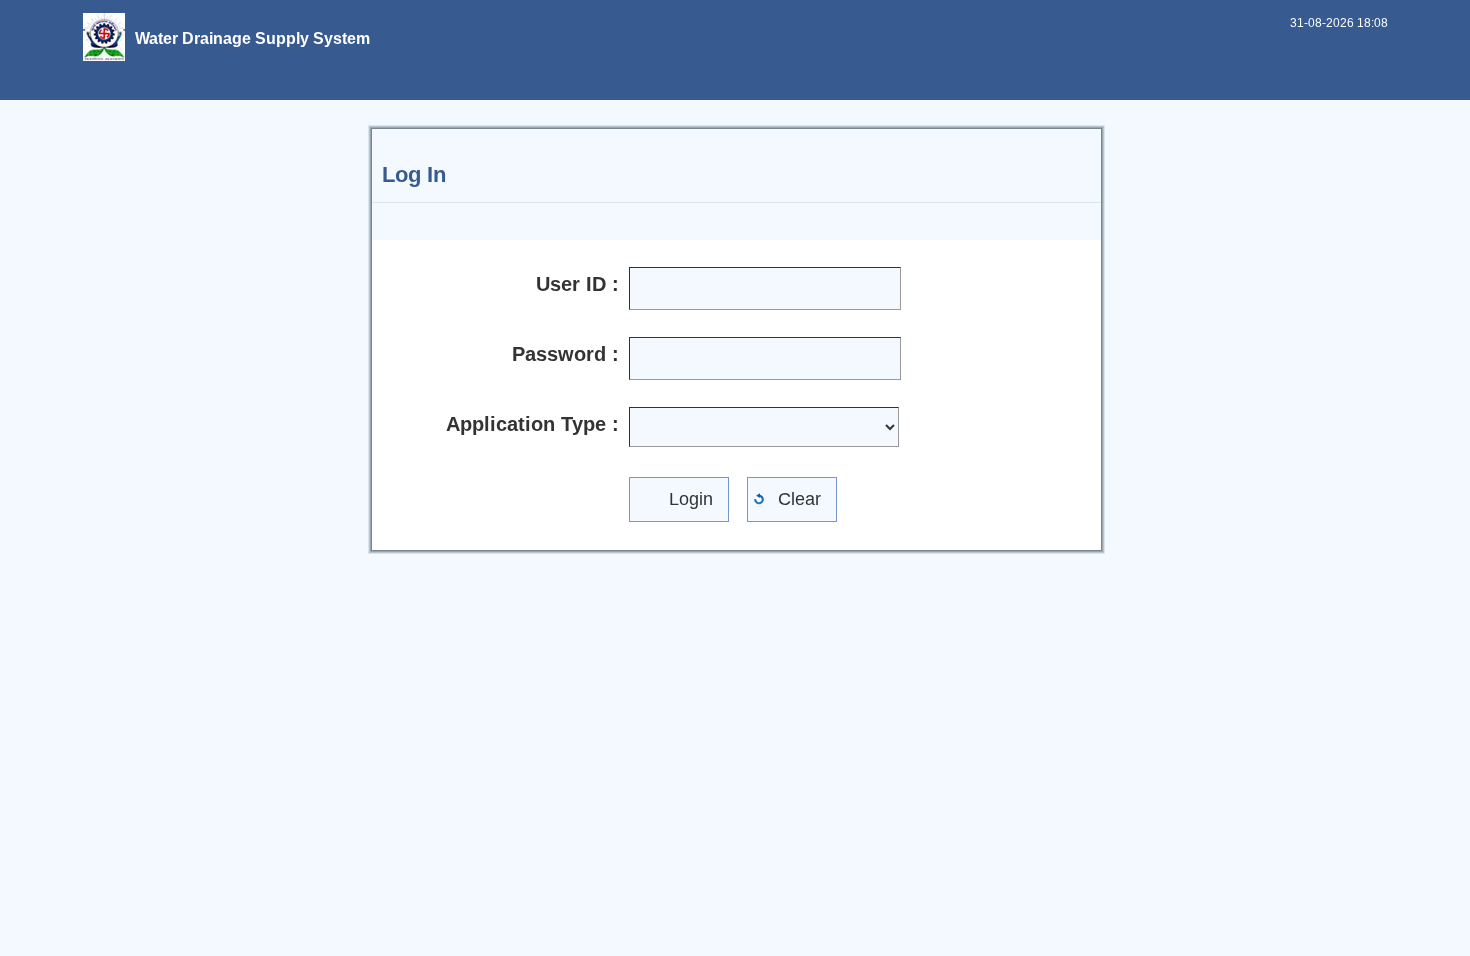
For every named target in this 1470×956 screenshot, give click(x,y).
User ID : (577, 284)
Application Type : (532, 424)
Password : (565, 354)
